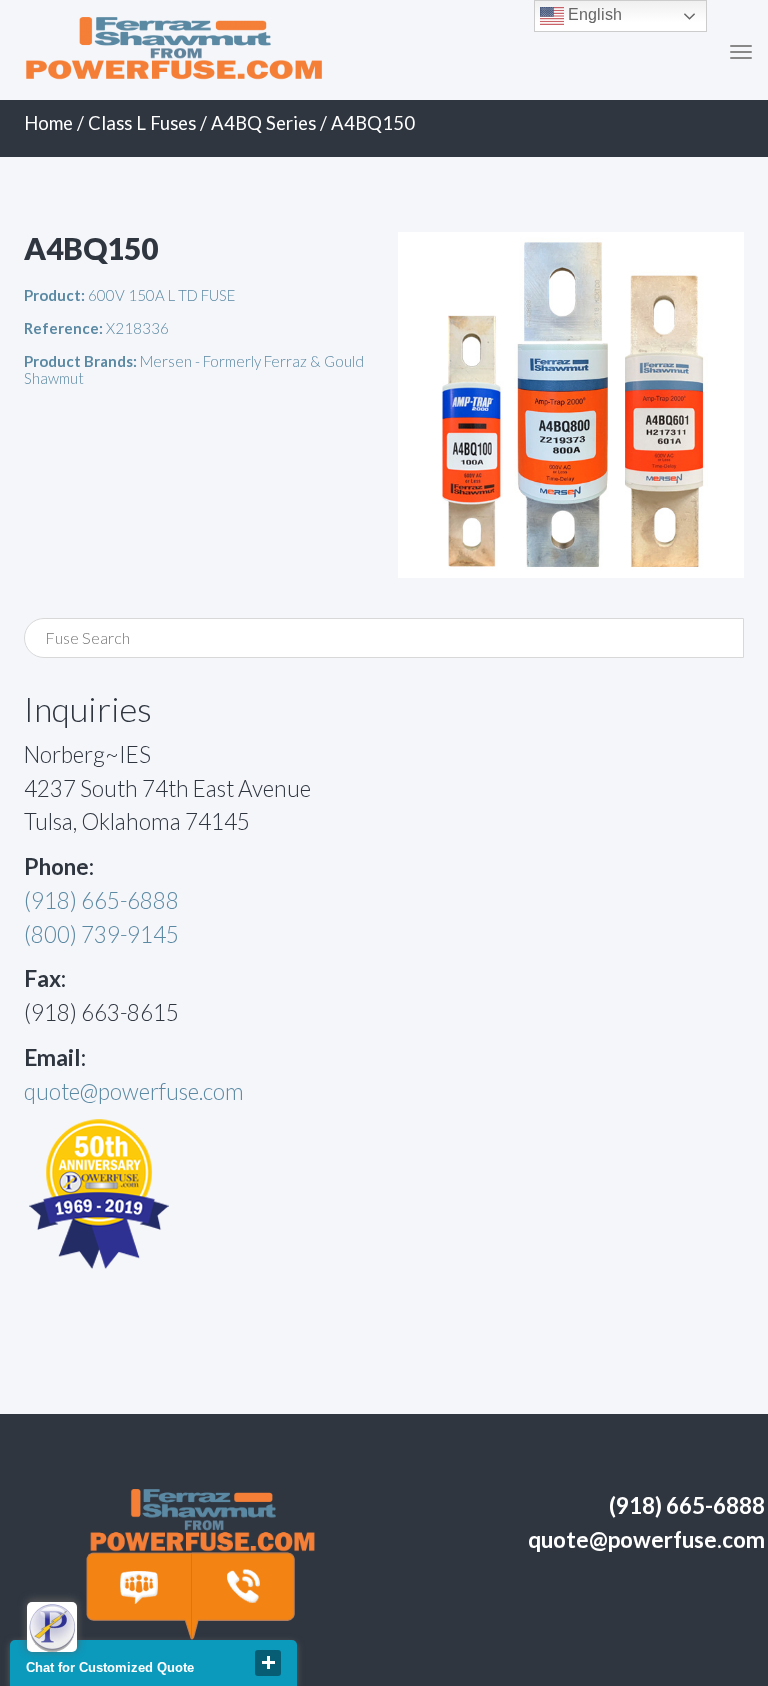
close (268, 1663)
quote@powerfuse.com (134, 1091)
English (593, 14)
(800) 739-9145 (101, 934)
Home (48, 123)
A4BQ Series (263, 123)
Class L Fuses (142, 123)
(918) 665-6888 (101, 900)
